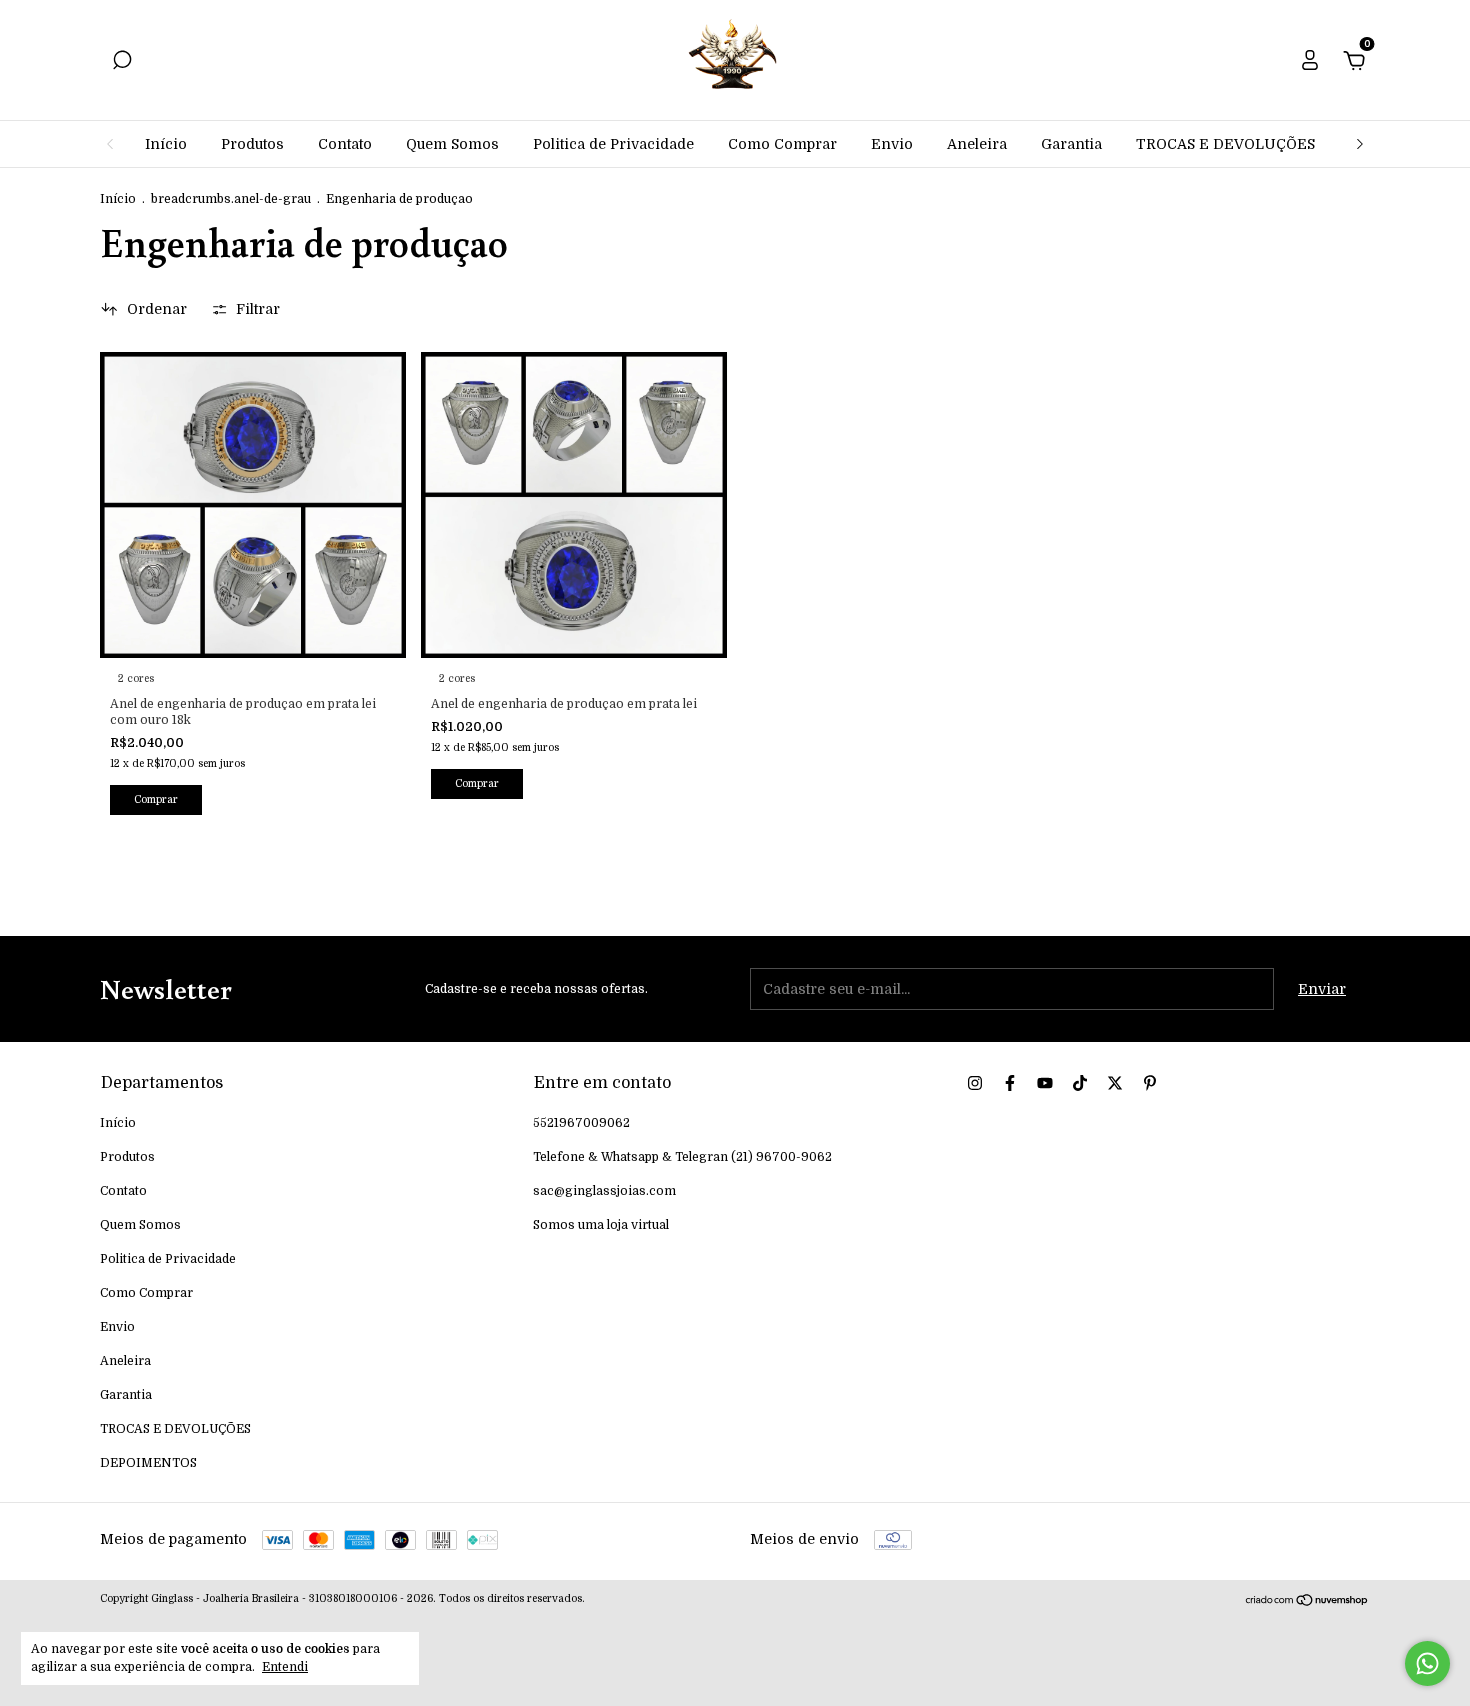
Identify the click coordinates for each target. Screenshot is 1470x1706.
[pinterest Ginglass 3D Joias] (1150, 1083)
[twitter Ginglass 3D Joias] (1115, 1083)
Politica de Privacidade (613, 144)
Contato (345, 144)
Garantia (1071, 144)
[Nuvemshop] (1307, 1602)
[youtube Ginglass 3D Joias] (1045, 1083)
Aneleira (977, 144)
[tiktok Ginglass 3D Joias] (1080, 1083)
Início (166, 144)
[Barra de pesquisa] (122, 63)
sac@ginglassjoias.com (604, 1191)
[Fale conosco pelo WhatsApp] (1427, 1663)
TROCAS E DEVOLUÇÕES (1225, 144)
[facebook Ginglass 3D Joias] (1010, 1083)
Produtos (252, 144)
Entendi (285, 1667)
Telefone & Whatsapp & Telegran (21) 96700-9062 (682, 1157)
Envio (892, 144)
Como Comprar (782, 144)
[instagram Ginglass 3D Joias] (975, 1083)
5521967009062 (581, 1123)
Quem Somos (452, 144)
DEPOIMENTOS (148, 1463)
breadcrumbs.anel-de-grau (231, 199)
